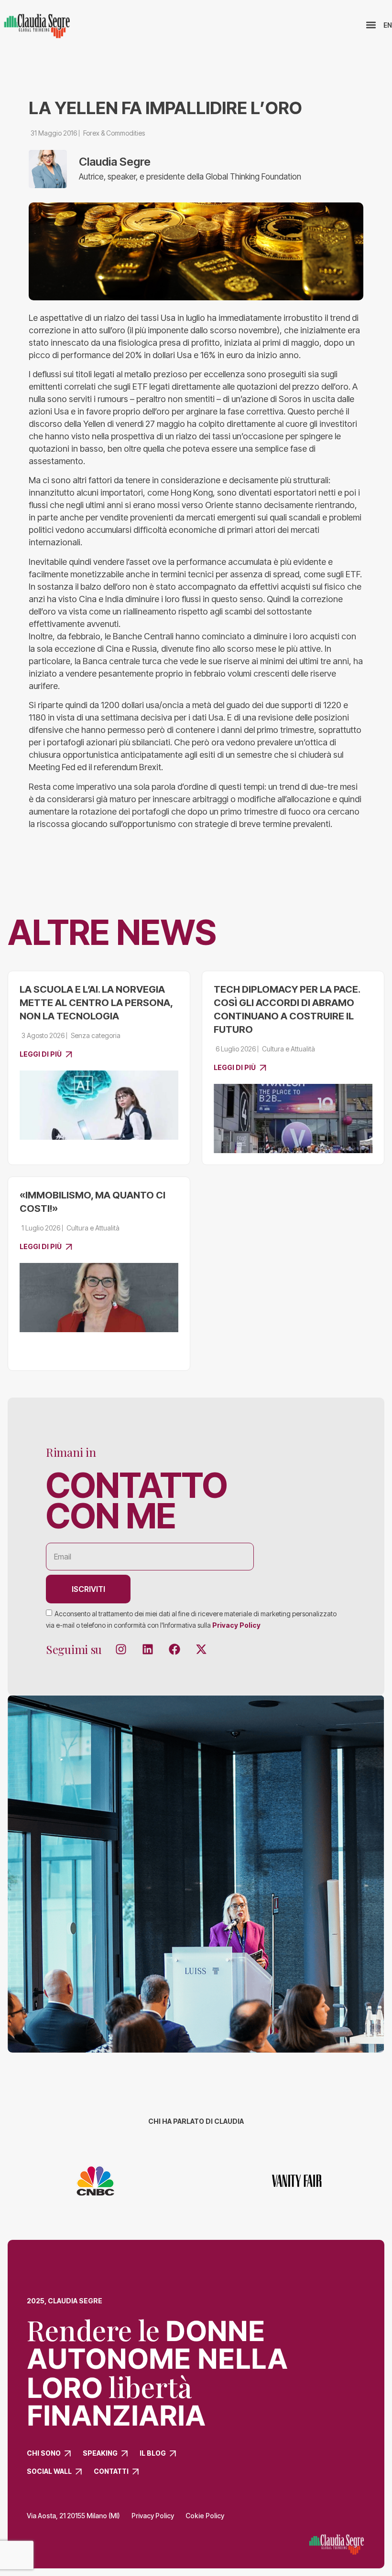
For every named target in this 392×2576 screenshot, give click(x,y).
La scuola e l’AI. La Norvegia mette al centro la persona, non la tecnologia (96, 1003)
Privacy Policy (236, 1625)
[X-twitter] (201, 1649)
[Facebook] (174, 1649)
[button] (371, 25)
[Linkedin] (148, 1649)
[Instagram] (121, 1649)
